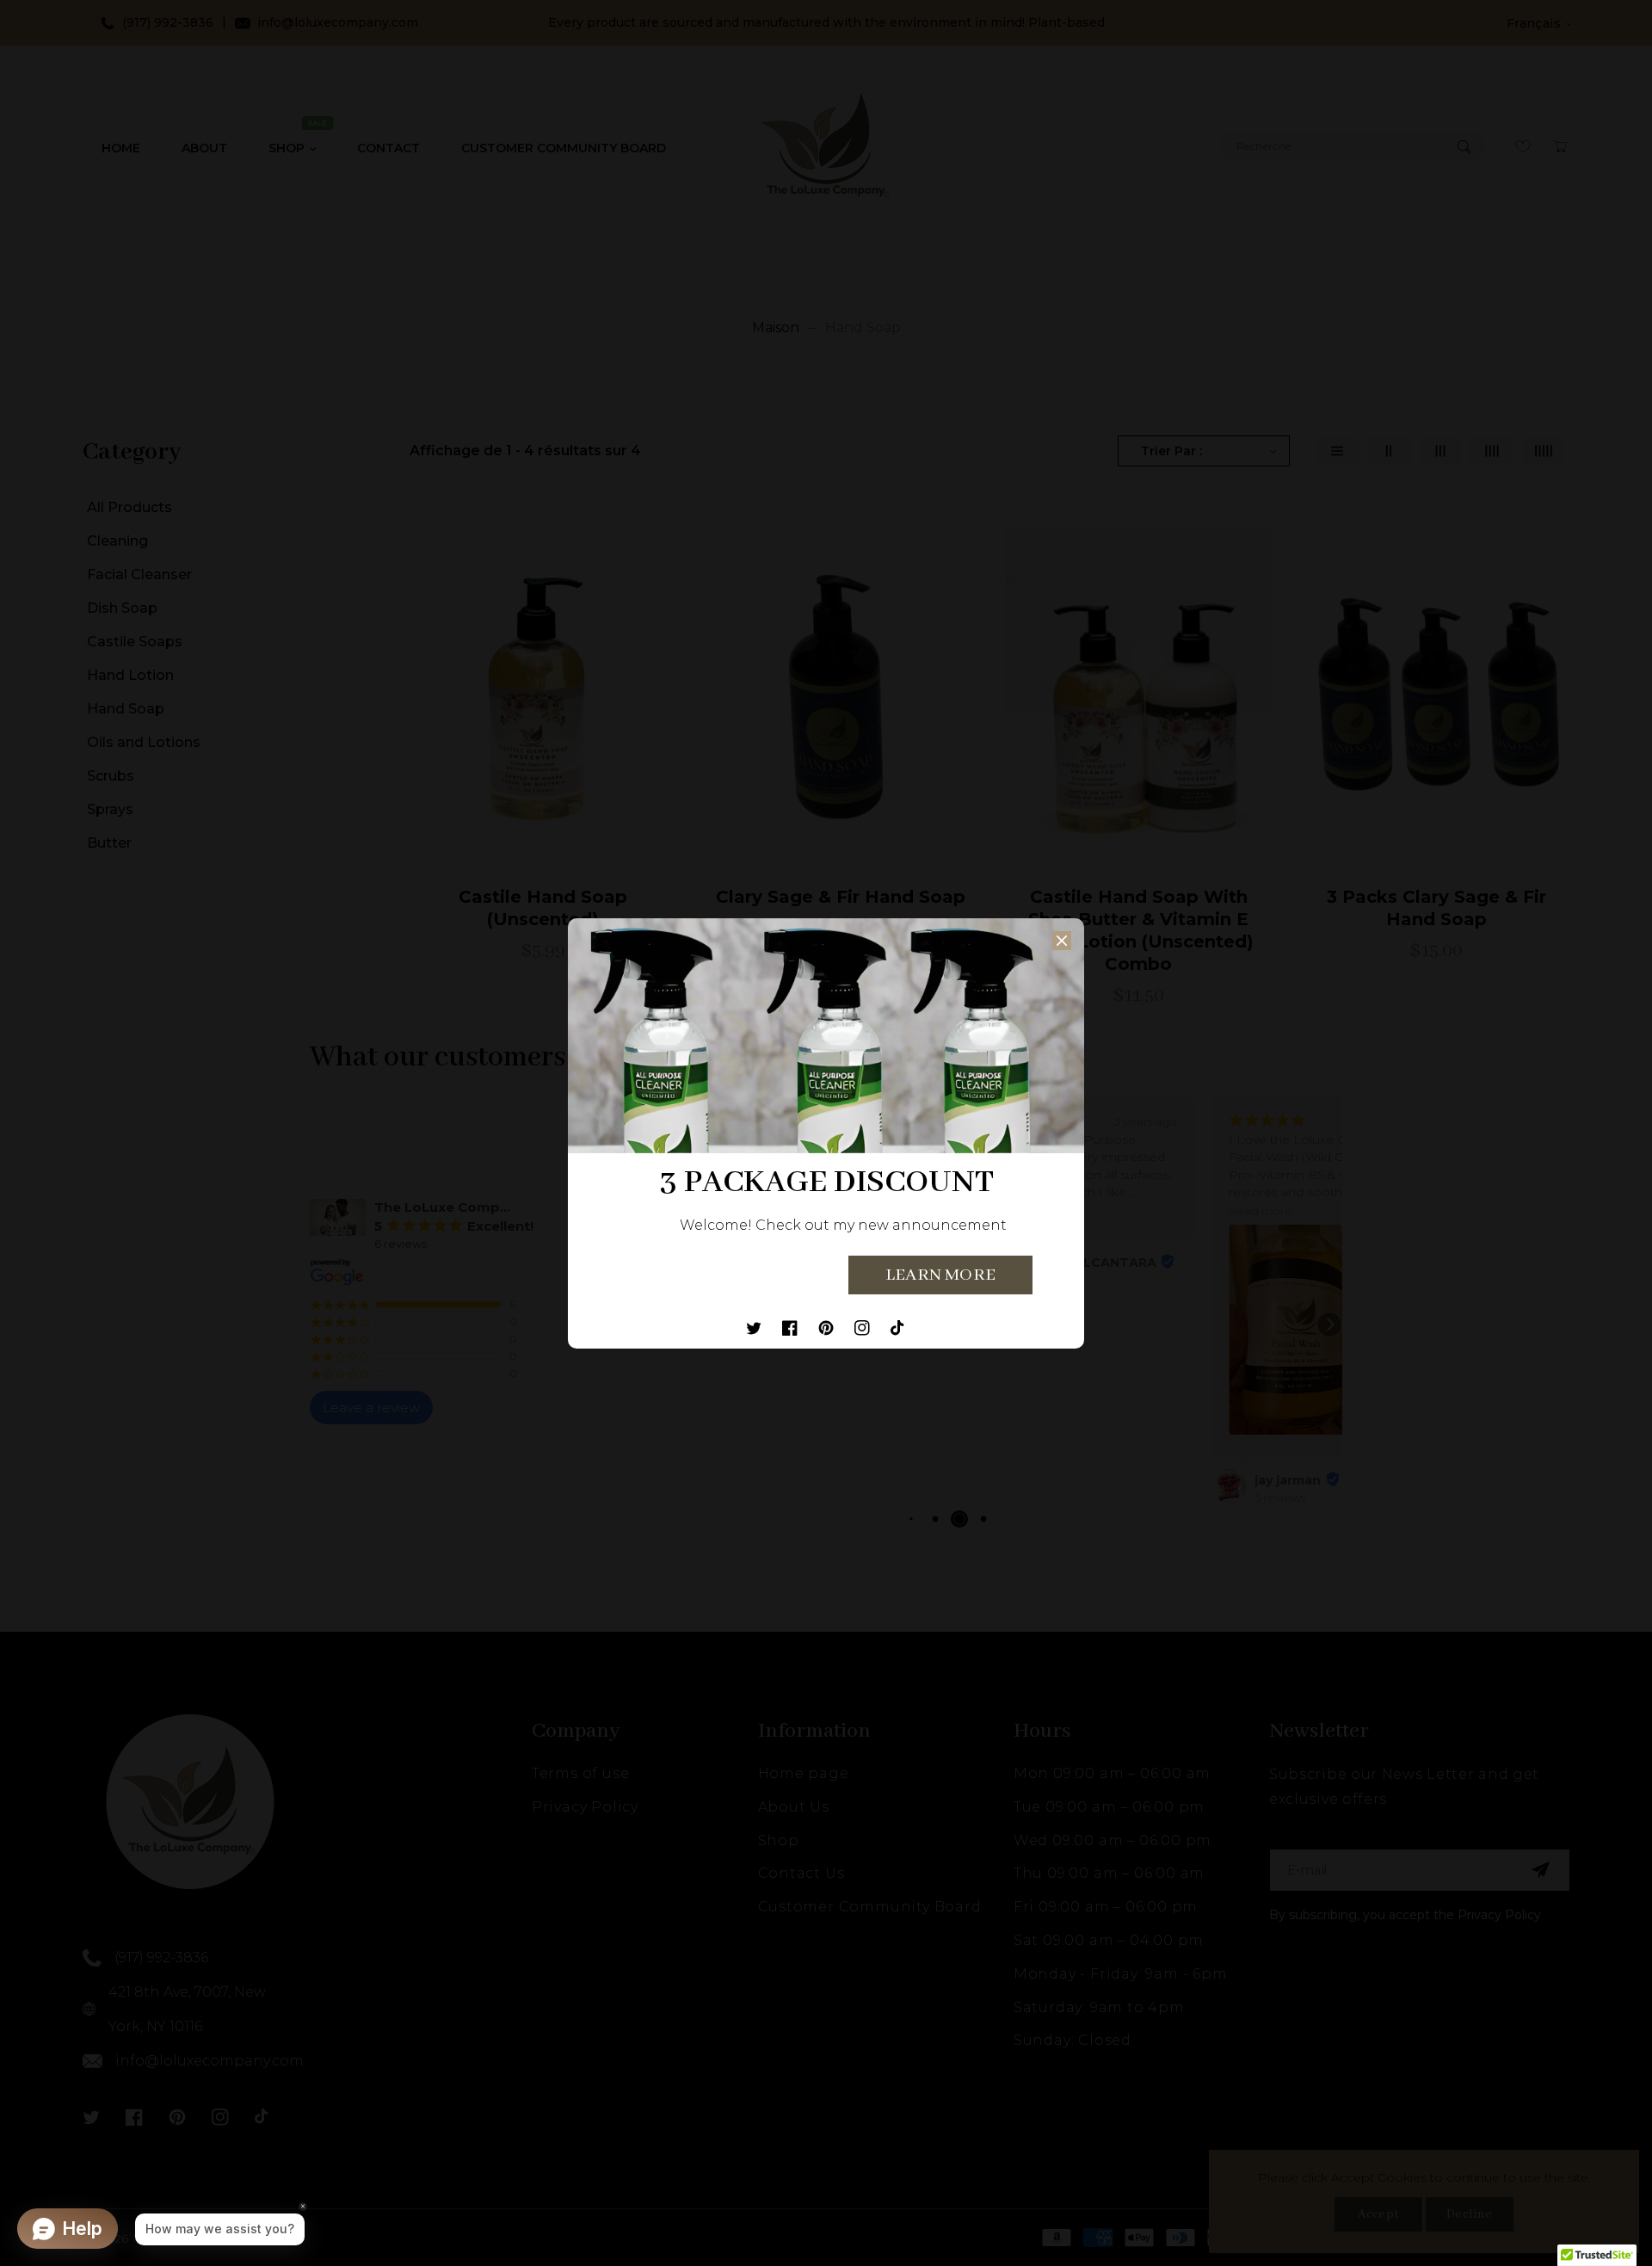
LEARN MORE (940, 1275)
